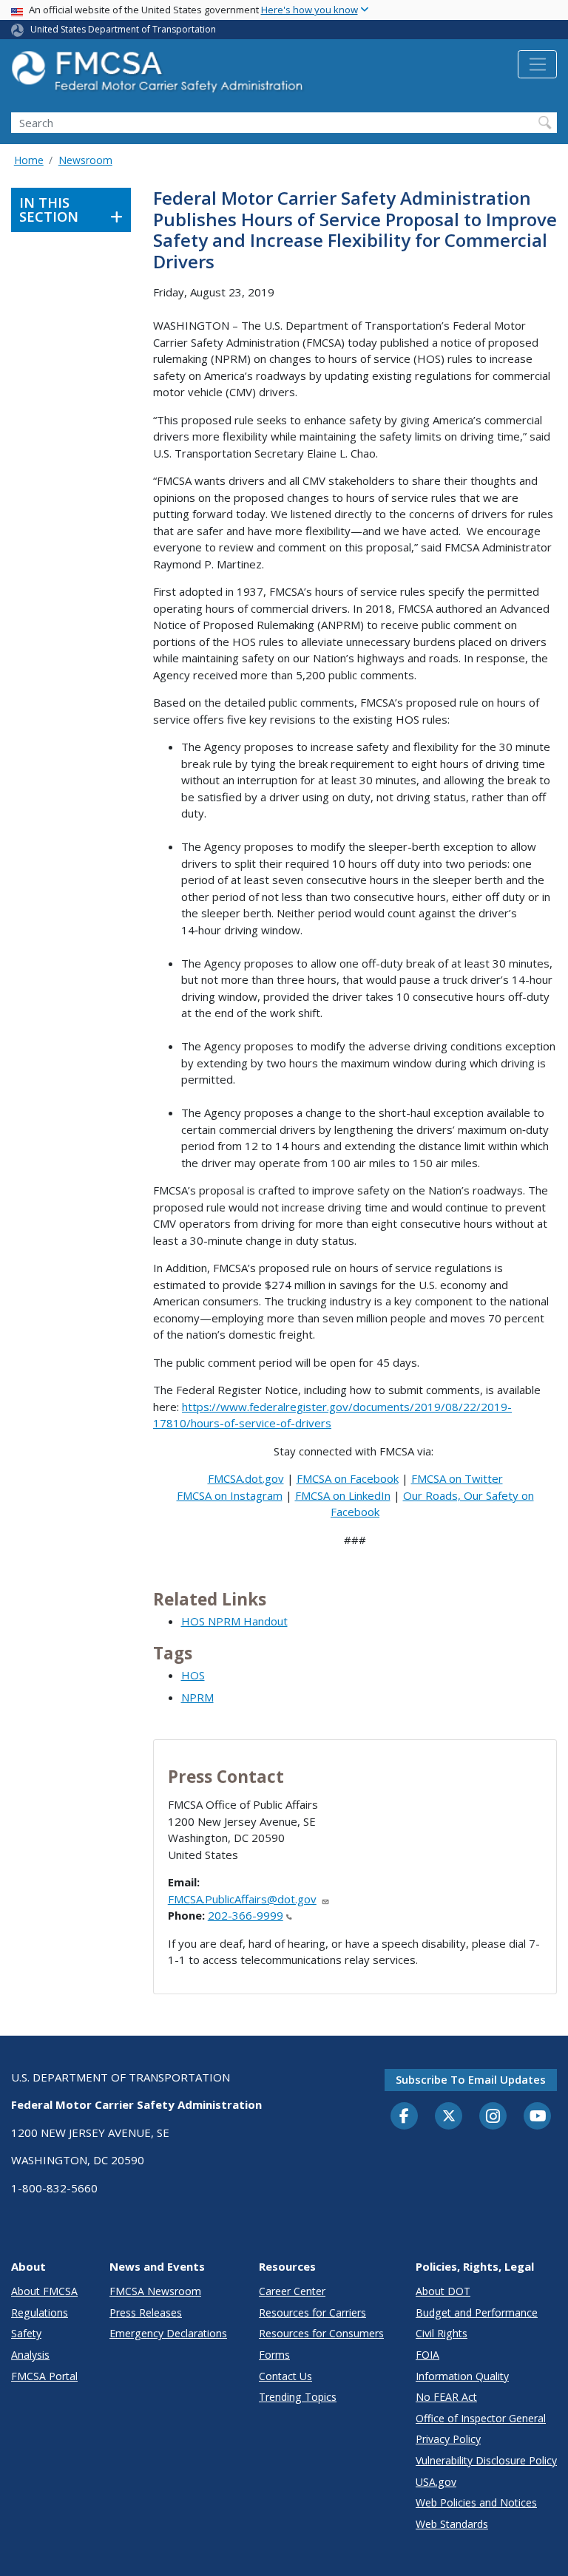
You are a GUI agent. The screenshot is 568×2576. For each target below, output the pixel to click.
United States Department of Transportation (123, 29)
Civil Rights (442, 2333)
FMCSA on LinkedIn (343, 1495)
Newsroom (85, 160)
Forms (274, 2355)
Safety (26, 2333)
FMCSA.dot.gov (246, 1478)
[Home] (159, 76)
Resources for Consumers (321, 2333)
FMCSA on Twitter (457, 1478)
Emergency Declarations (168, 2333)
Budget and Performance (477, 2312)
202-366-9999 (246, 1915)
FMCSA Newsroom (155, 2291)
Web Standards (452, 2524)
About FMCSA (44, 2291)
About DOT (443, 2291)
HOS (193, 1675)
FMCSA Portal (44, 2376)
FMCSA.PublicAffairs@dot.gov (242, 1899)
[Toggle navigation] (537, 64)
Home (29, 160)
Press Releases (146, 2312)
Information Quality (462, 2376)
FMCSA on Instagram (230, 1495)
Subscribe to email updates (471, 2079)
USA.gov (436, 2482)
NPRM (197, 1697)
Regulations (40, 2312)
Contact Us (285, 2376)
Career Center (292, 2291)
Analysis (30, 2355)
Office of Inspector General (481, 2418)
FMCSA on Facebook (348, 1478)
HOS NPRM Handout (234, 1621)
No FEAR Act (446, 2397)
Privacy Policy (448, 2439)
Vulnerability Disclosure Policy (486, 2460)
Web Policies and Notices (476, 2502)
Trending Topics (298, 2397)
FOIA (427, 2355)
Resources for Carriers (312, 2312)
